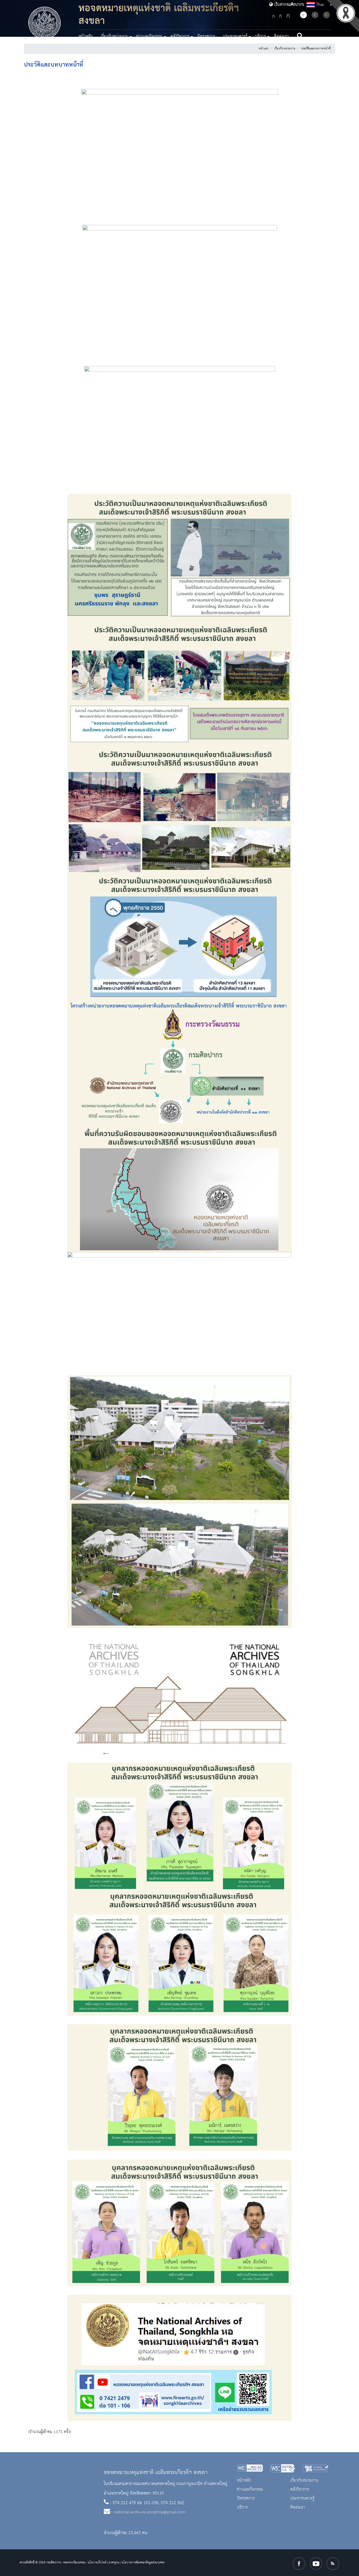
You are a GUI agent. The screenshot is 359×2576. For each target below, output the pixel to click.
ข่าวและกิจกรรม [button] (149, 36)
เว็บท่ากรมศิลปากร (288, 5)
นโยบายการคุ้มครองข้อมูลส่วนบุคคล (143, 2563)
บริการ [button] (261, 36)
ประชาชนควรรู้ (302, 2499)
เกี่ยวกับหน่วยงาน (285, 49)
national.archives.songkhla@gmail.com (150, 2512)
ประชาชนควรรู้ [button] (235, 36)
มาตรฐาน (114, 2563)
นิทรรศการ (206, 36)
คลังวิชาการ (300, 2490)
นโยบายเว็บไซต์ (97, 2563)
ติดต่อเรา (281, 36)
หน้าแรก (264, 49)
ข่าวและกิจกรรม (250, 2490)
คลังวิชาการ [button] (180, 36)
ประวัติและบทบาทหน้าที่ (316, 49)
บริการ (242, 2507)
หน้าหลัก (86, 36)
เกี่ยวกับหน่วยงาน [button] (114, 36)
